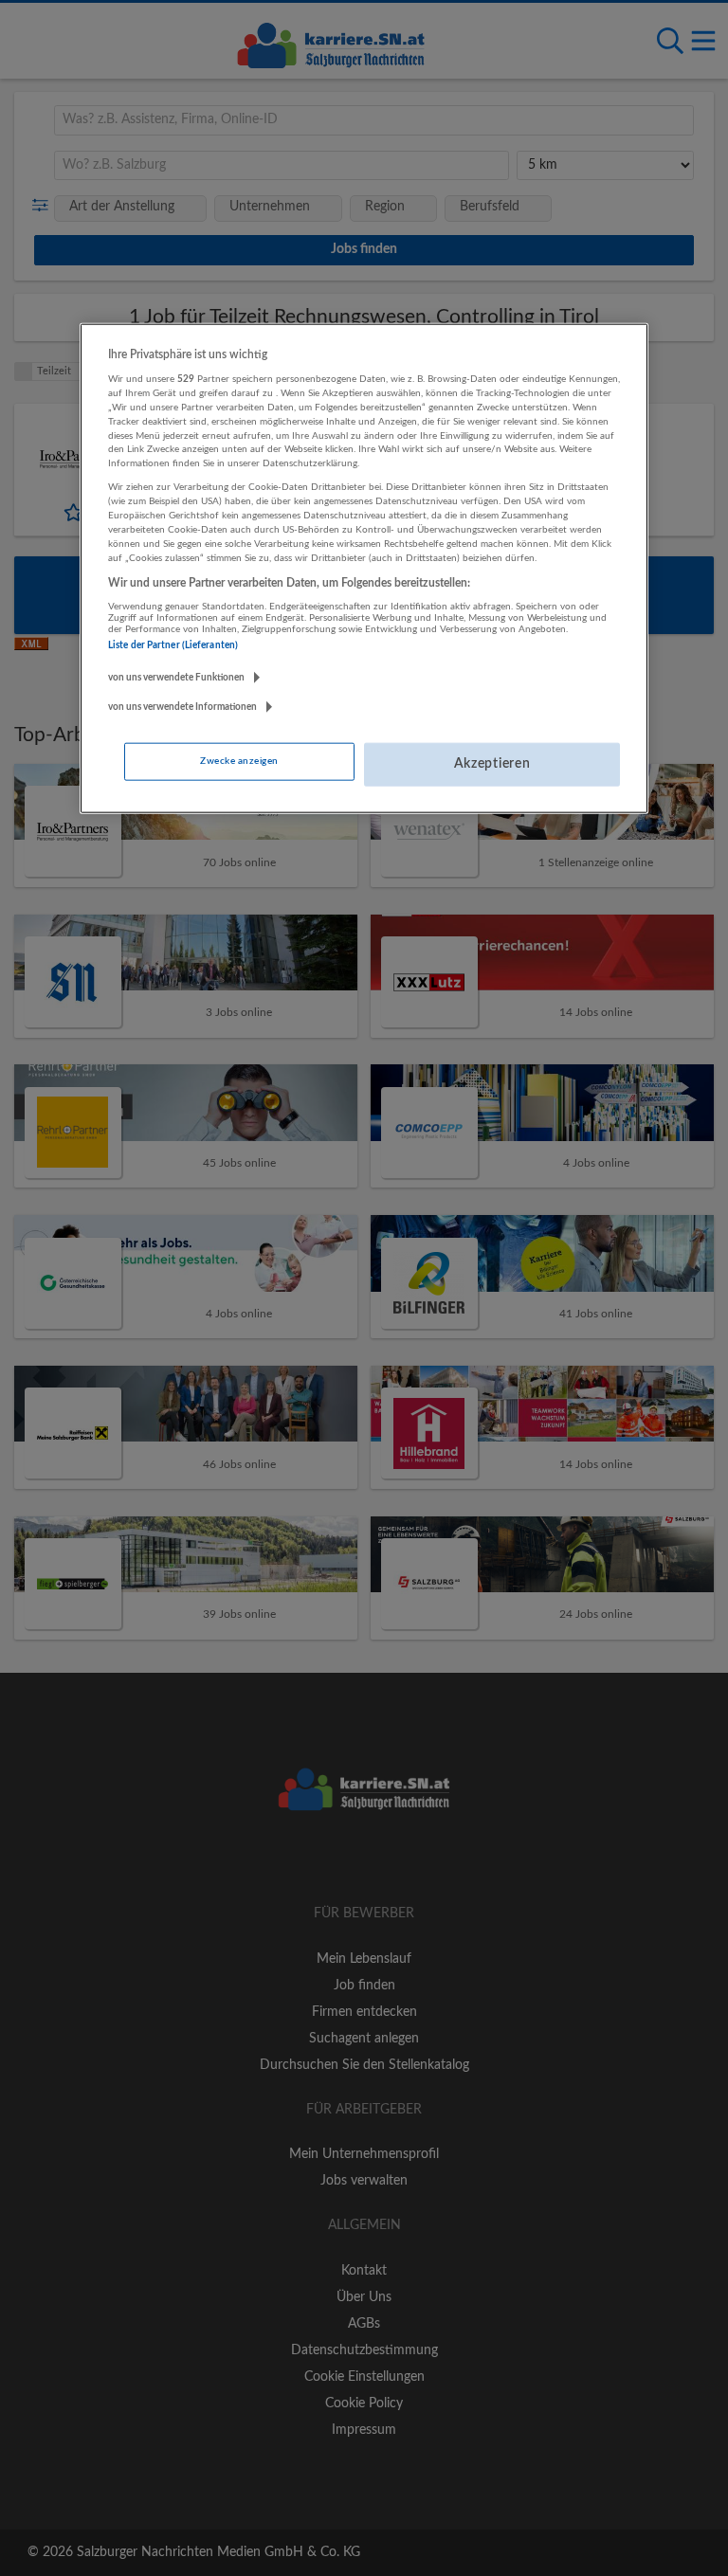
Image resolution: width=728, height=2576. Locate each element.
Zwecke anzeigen (239, 761)
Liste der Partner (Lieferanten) (173, 645)
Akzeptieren (492, 764)
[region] (364, 568)
